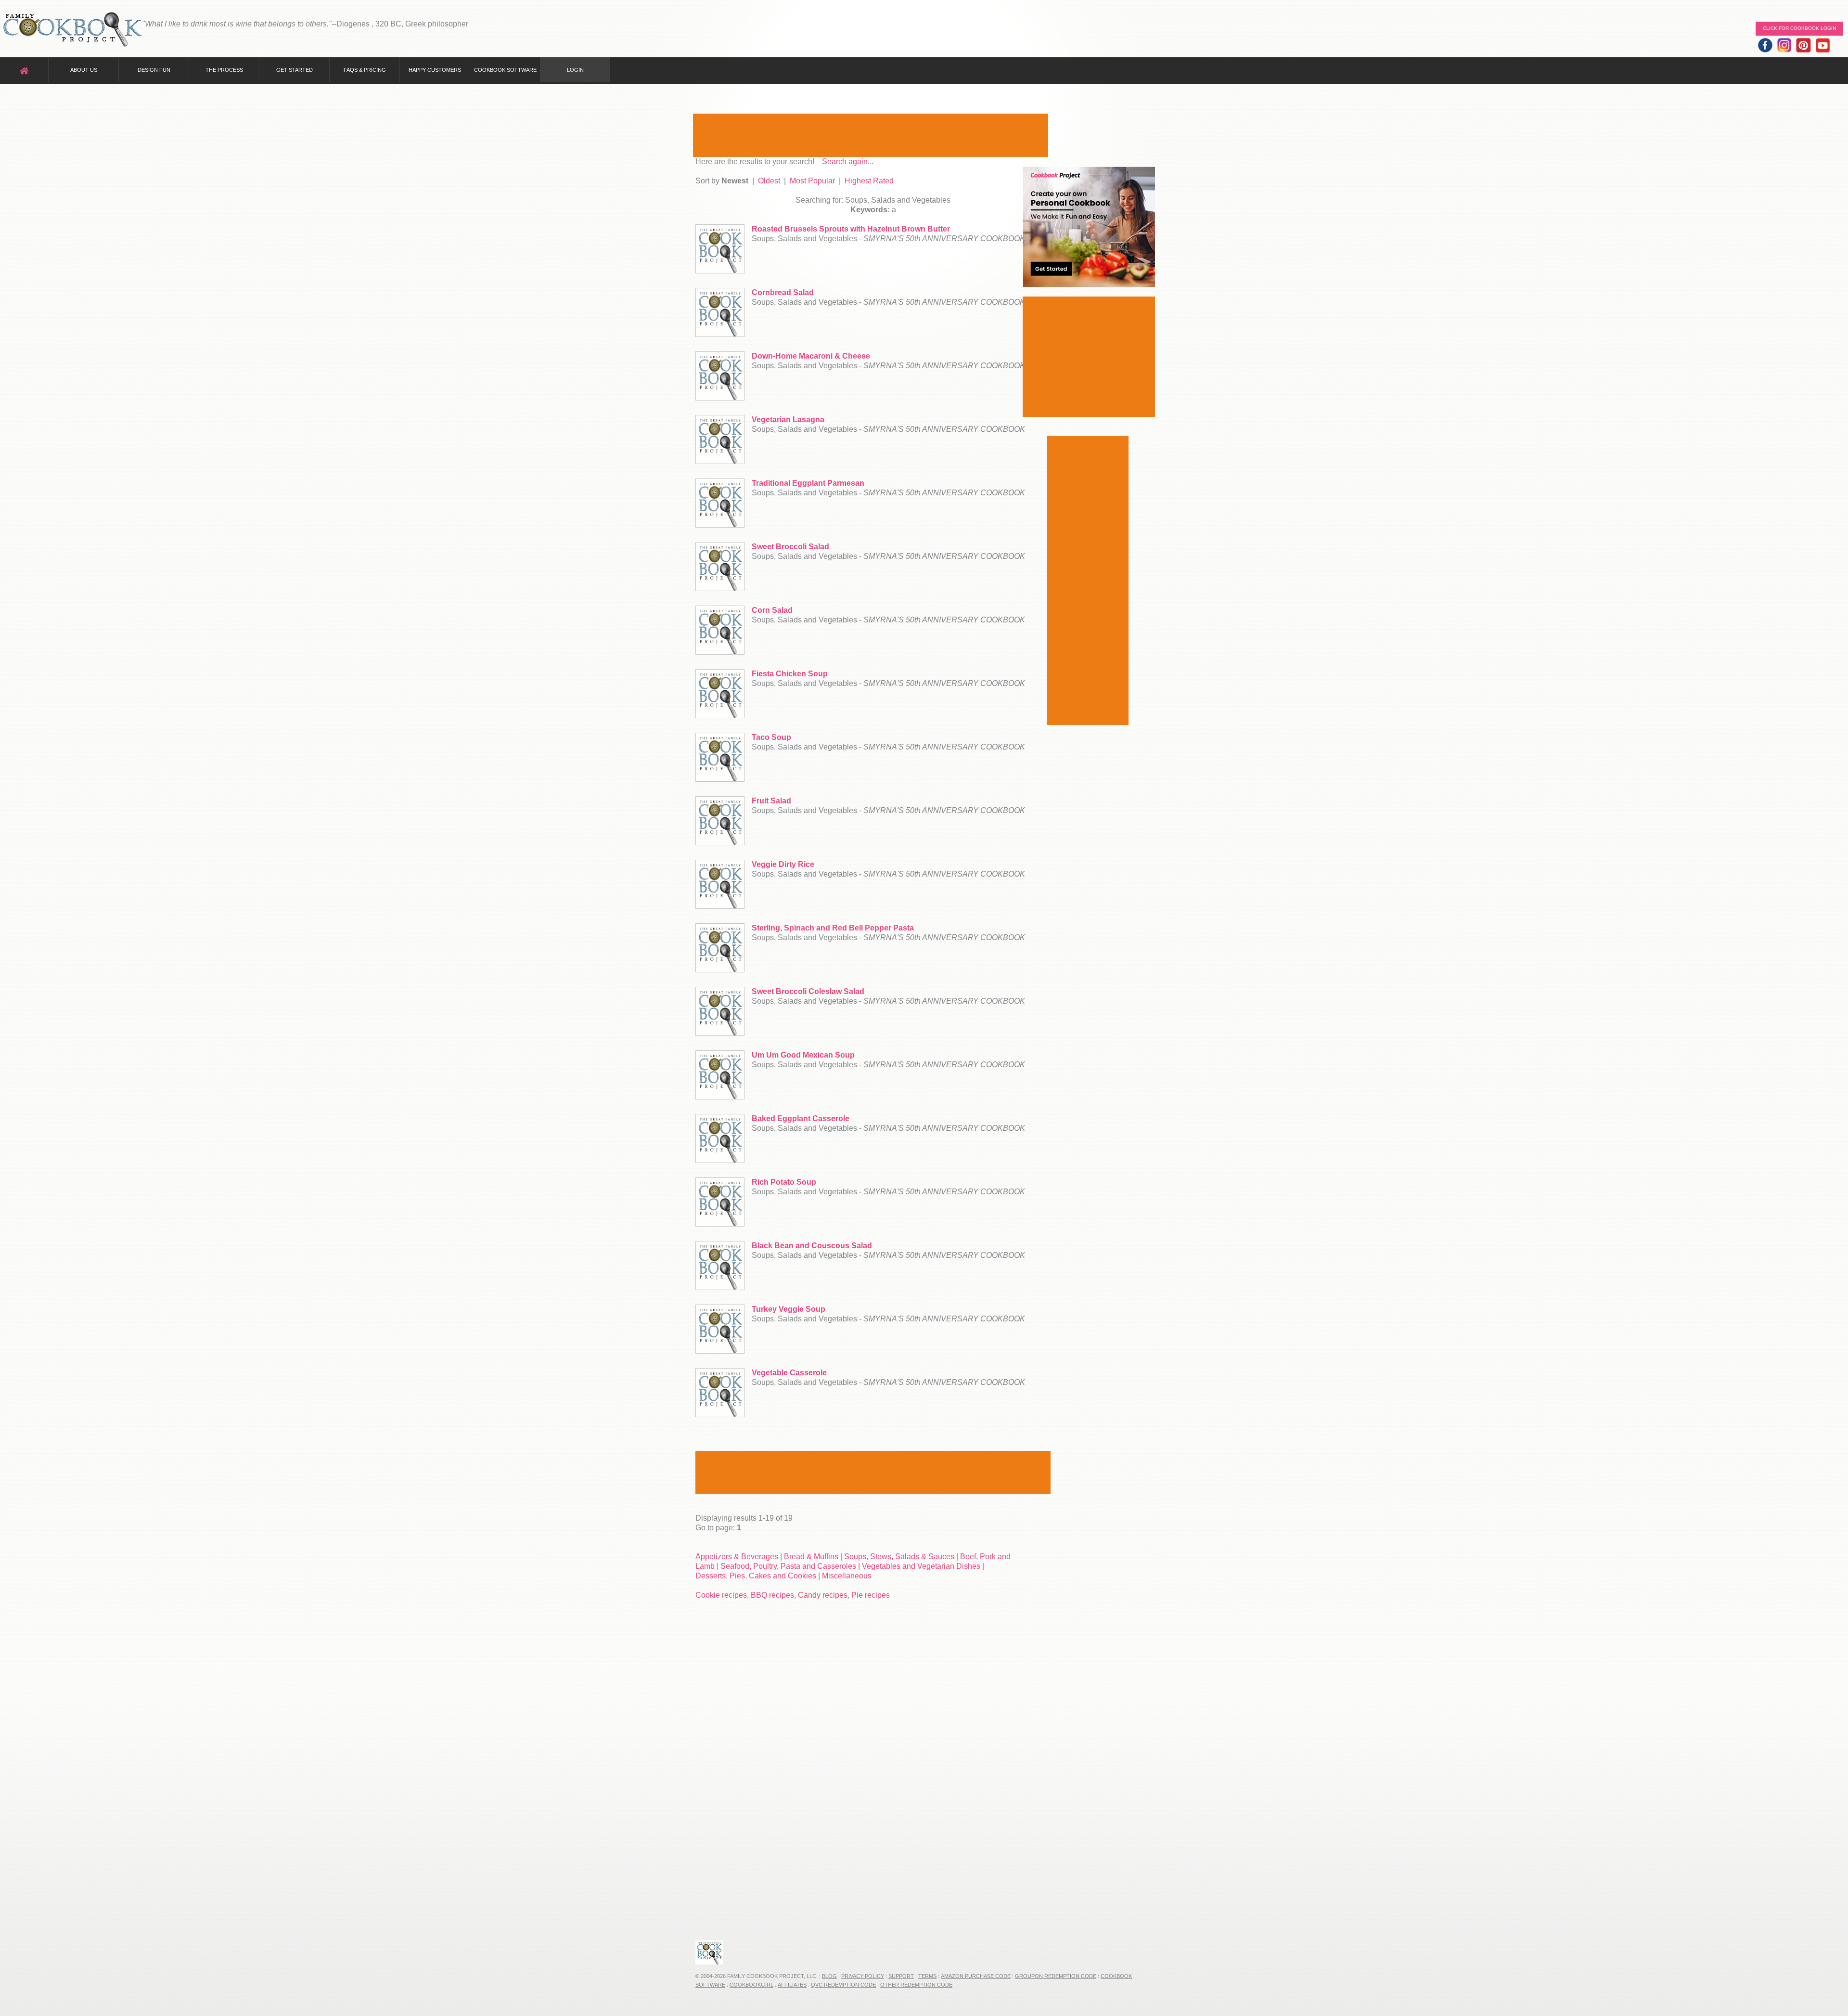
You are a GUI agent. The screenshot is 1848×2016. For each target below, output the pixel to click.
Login (575, 70)
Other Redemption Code (916, 1985)
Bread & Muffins (811, 1557)
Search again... (848, 162)
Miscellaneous (847, 1576)
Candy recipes (823, 1595)
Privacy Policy (863, 1976)
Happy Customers (435, 70)
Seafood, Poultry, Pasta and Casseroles (788, 1566)
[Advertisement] (871, 135)
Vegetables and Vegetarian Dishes (921, 1566)
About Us (84, 70)
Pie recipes (871, 1595)
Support (901, 1976)
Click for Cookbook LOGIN (1799, 28)
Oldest (769, 181)
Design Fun (154, 70)
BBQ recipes (772, 1595)
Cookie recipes (721, 1595)
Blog (829, 1976)
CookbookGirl (751, 1985)
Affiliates (792, 1985)
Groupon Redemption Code (1056, 1976)
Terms (927, 1976)
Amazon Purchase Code (976, 1976)
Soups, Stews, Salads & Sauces (899, 1557)
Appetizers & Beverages (737, 1557)
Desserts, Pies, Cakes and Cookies (756, 1576)
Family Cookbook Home (72, 30)
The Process (224, 70)
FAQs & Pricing (365, 70)
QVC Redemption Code (843, 1985)
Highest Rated (869, 181)
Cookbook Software (505, 70)
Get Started (295, 70)
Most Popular (812, 181)
